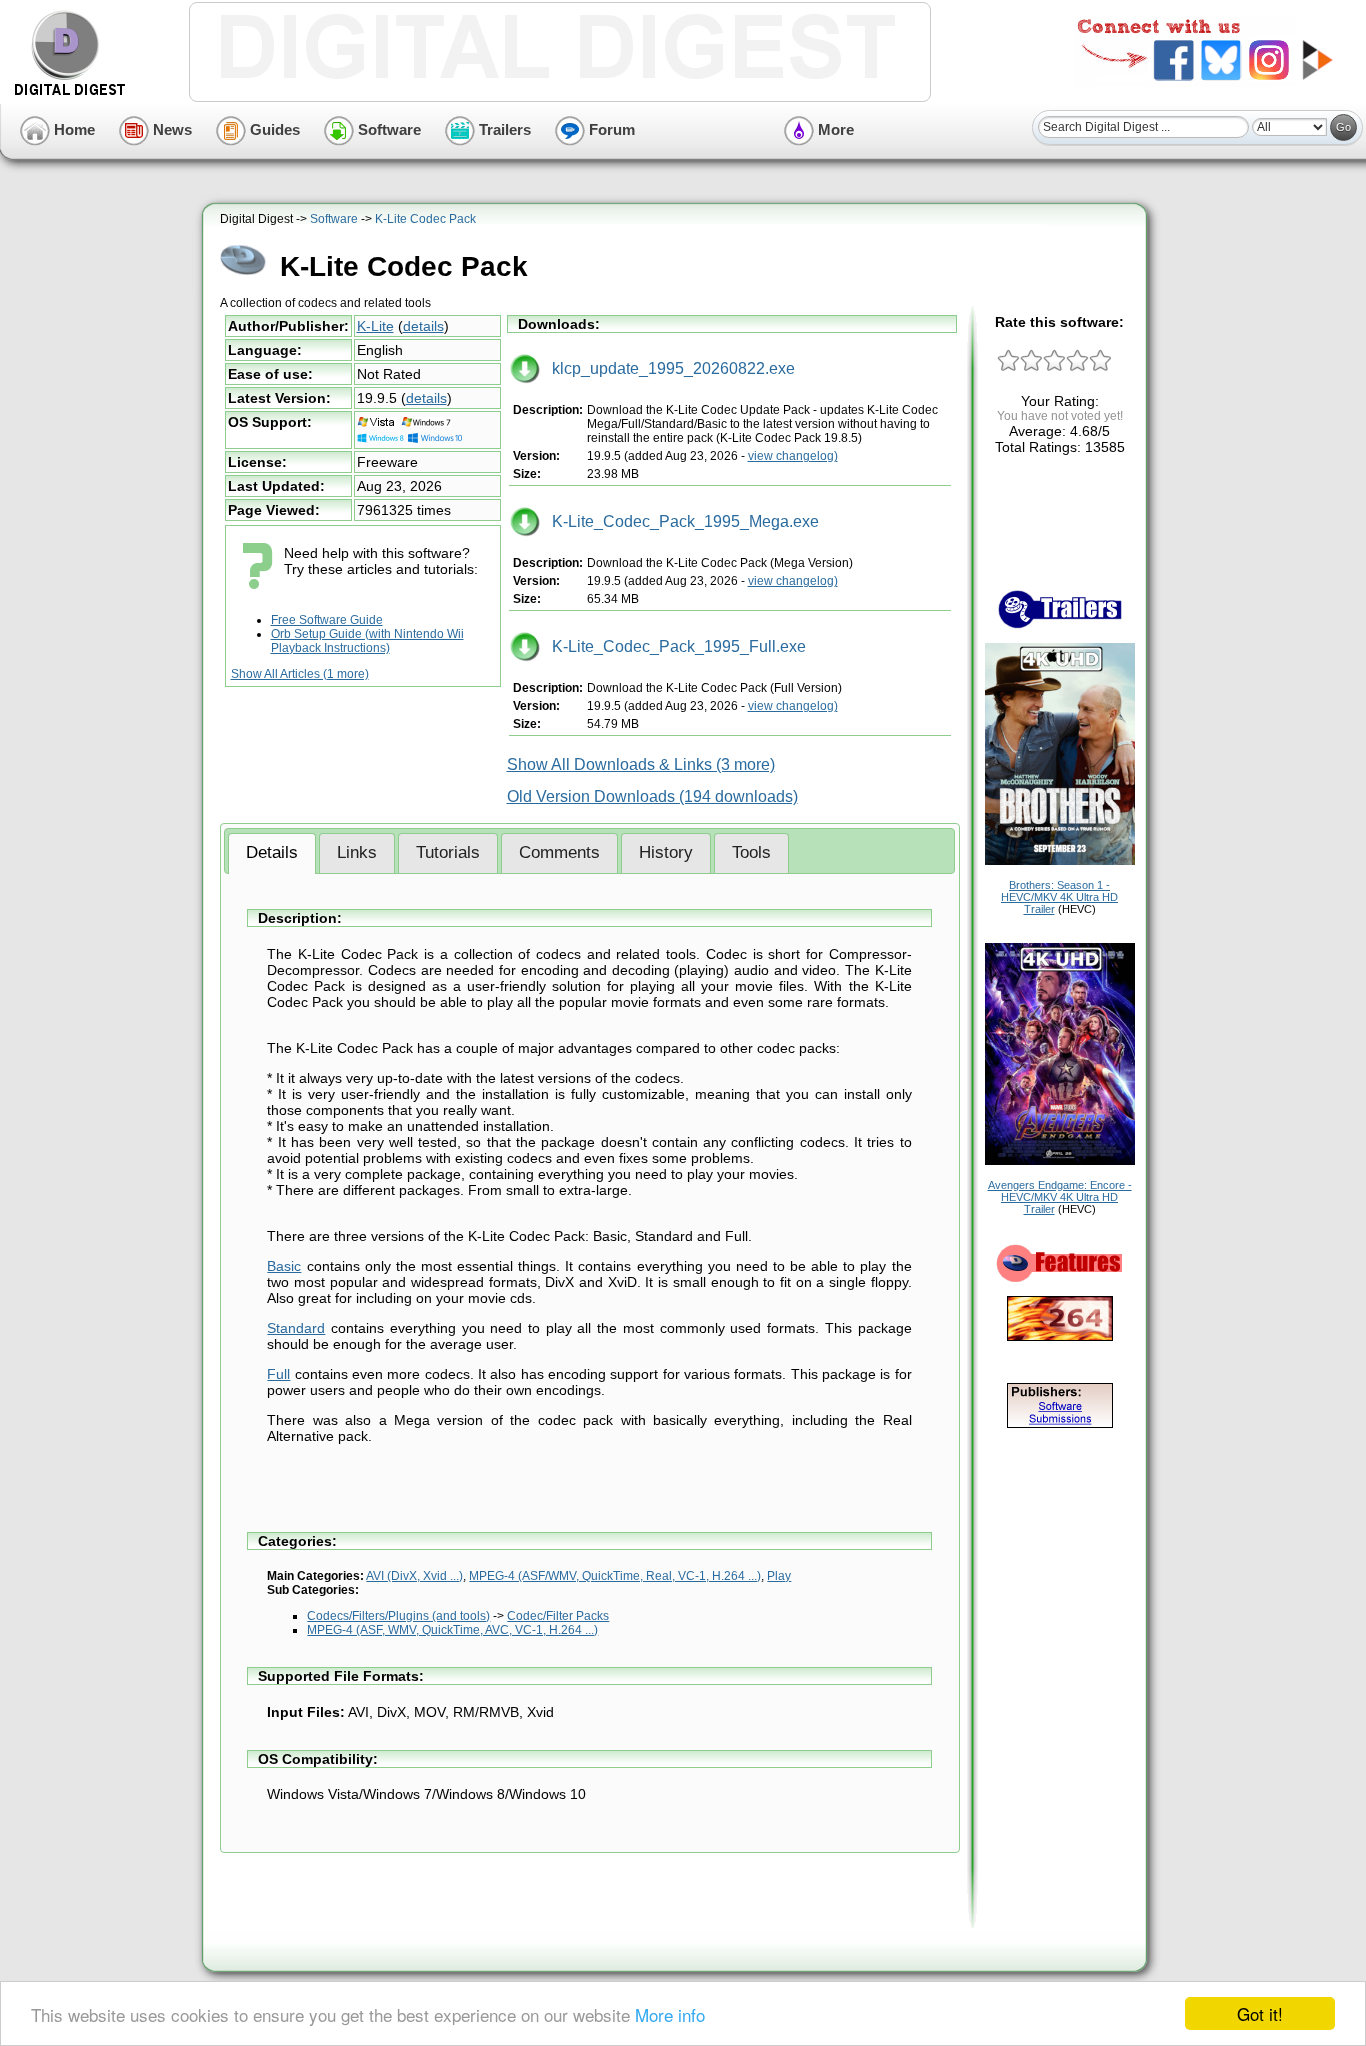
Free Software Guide (327, 620)
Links (357, 852)
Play (779, 1576)
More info (670, 2014)
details (423, 326)
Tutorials (448, 852)
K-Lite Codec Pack (425, 219)
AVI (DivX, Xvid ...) (414, 1576)
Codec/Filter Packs (558, 1616)
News (170, 129)
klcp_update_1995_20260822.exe (667, 368)
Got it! (1260, 2013)
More (834, 129)
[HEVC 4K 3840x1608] (1060, 1161)
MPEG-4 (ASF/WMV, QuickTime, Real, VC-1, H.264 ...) (615, 1576)
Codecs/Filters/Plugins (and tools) (398, 1616)
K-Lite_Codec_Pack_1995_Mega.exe (679, 521)
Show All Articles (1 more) (300, 674)
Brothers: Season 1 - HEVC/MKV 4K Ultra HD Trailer (1059, 897)
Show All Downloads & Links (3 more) (641, 764)
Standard (296, 1328)
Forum (610, 129)
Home (72, 129)
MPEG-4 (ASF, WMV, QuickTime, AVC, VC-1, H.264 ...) (452, 1630)
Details (272, 852)
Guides (273, 129)
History (666, 852)
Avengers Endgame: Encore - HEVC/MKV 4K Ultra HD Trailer (1060, 1197)
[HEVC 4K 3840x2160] (1060, 861)
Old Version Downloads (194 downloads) (652, 796)
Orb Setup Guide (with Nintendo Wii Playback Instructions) (367, 641)
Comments (559, 852)
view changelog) (793, 456)
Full (278, 1374)
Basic (284, 1266)
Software (387, 129)
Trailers (503, 129)
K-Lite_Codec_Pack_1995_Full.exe (673, 646)
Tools (751, 852)
